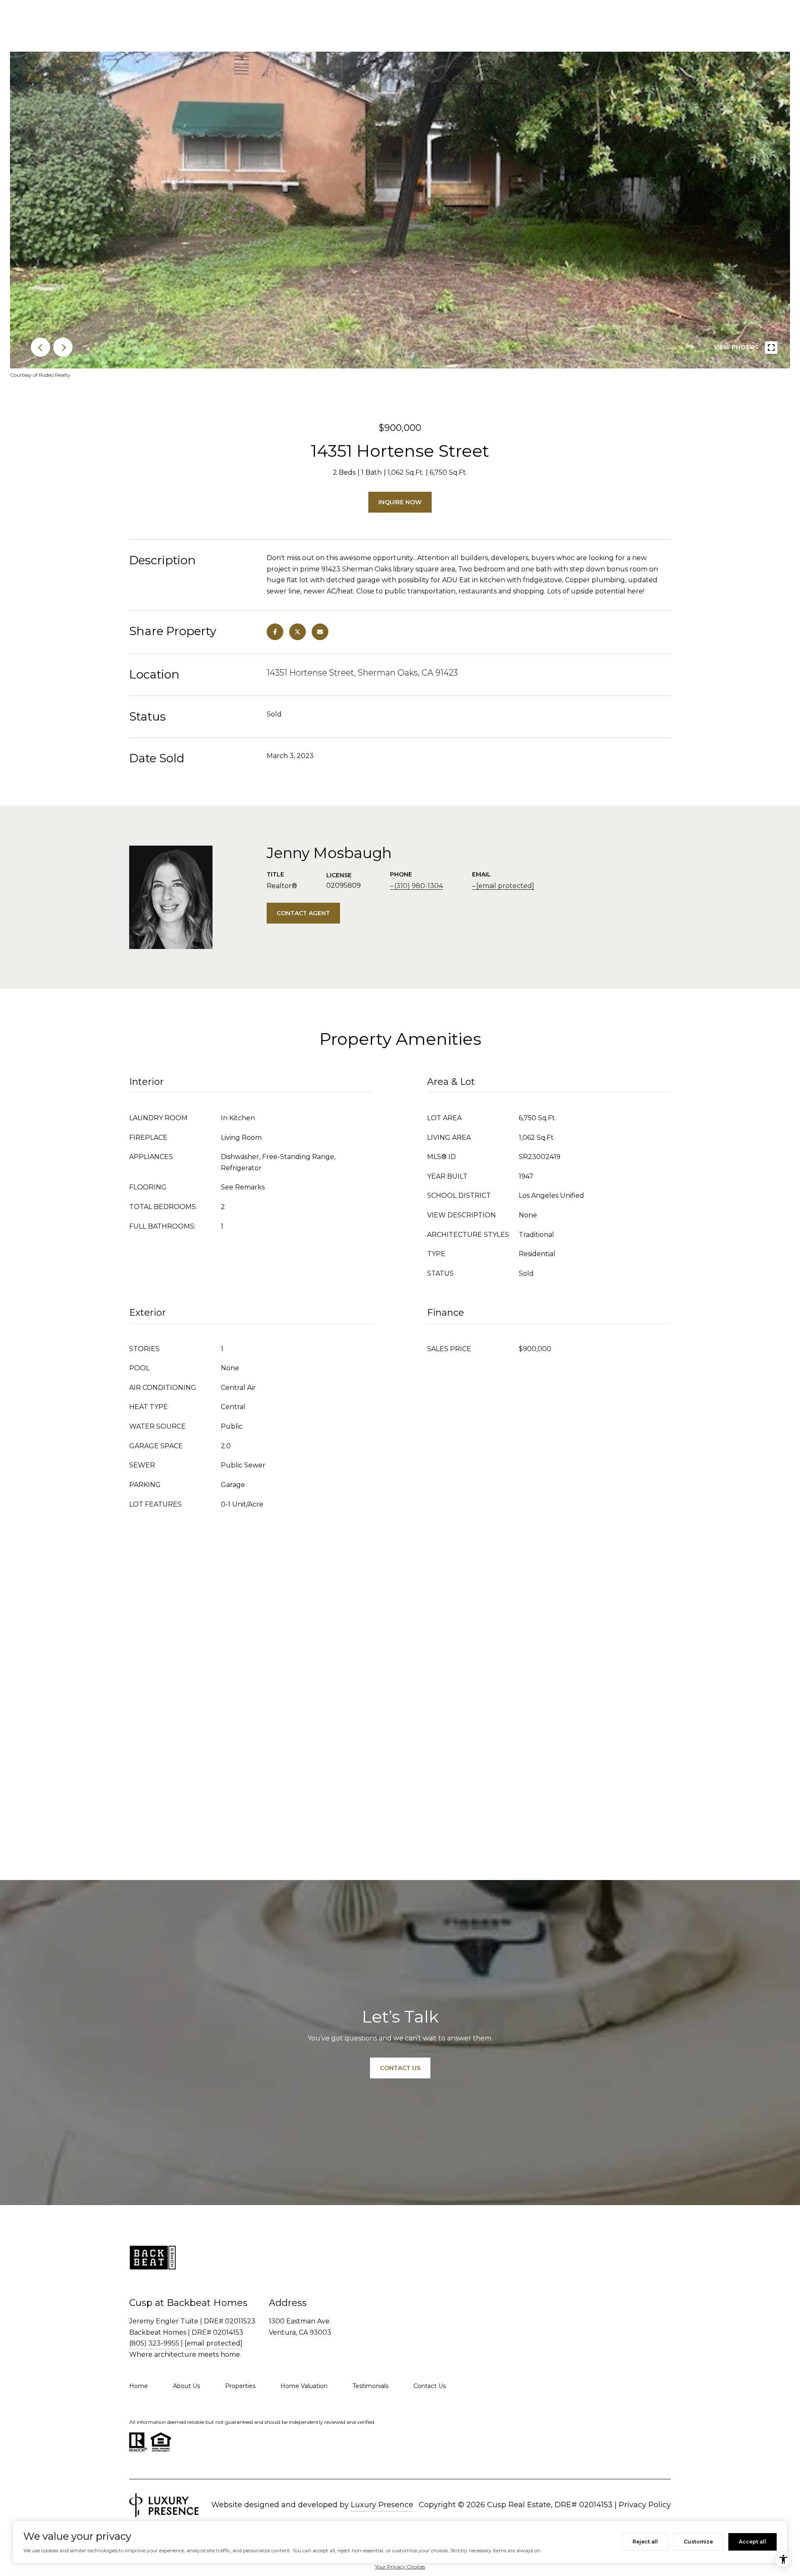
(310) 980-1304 (419, 886)
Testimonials (370, 2386)
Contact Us (430, 2386)
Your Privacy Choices (400, 2567)
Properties (240, 2386)
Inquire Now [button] (400, 502)
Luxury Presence (382, 2505)
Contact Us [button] (400, 2068)
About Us (186, 2386)
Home (139, 2386)
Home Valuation (304, 2386)
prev (40, 347)
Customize (698, 2542)
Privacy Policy (645, 2505)
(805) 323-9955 (154, 2343)
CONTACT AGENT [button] (303, 913)
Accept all (752, 2542)
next (63, 347)
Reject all (645, 2542)
